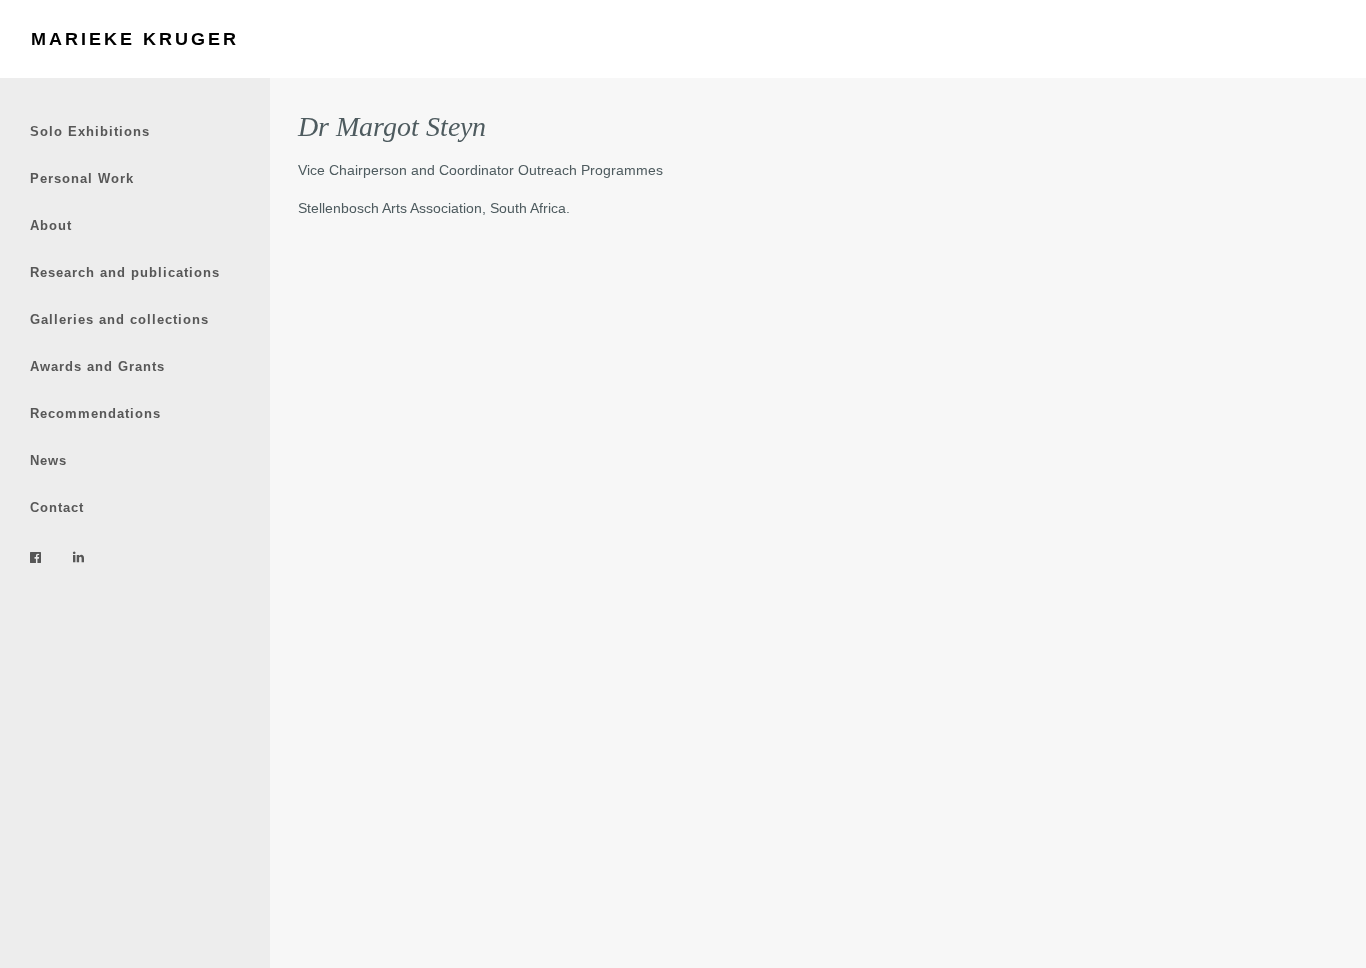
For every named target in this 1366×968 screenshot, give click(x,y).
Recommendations (95, 413)
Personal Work (82, 178)
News (48, 460)
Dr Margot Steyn (392, 126)
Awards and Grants (97, 366)
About (51, 225)
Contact (57, 507)
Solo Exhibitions (90, 131)
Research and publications (125, 272)
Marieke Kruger (135, 39)
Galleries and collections (119, 319)
